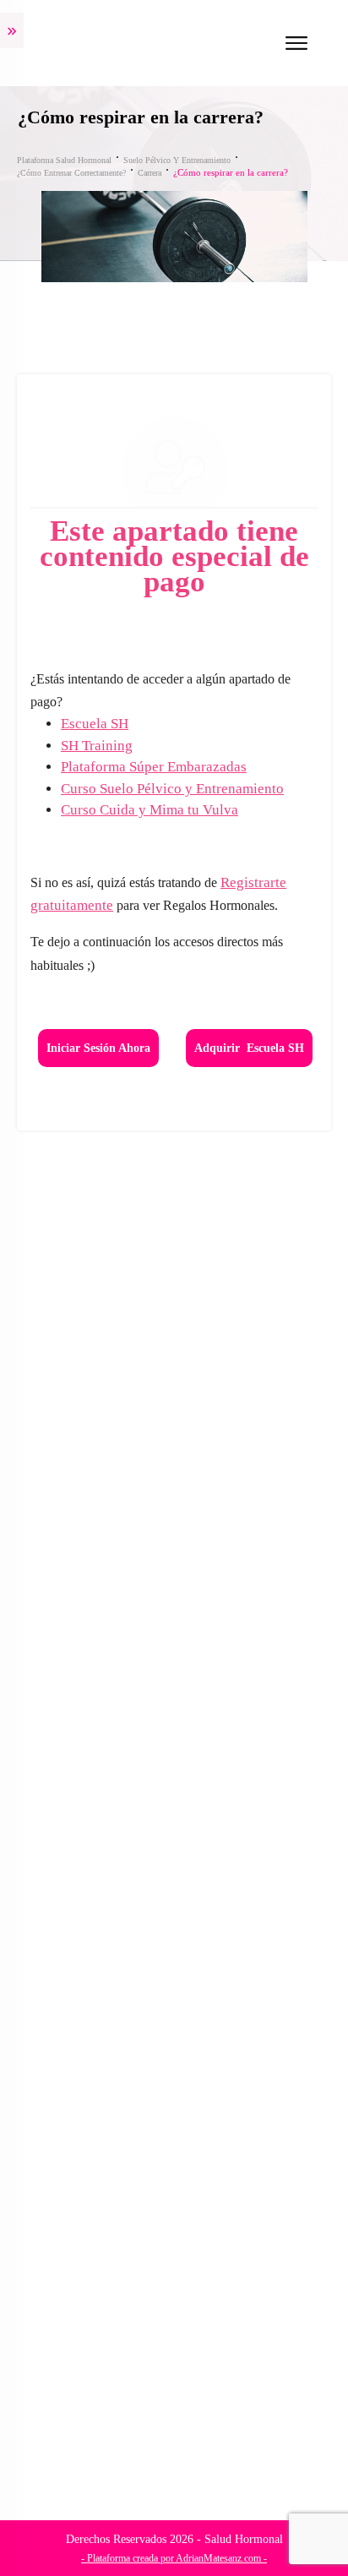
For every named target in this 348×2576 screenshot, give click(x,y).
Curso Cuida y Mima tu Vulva (150, 810)
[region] (174, 2424)
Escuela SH (95, 724)
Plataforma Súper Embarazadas (154, 767)
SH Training (97, 746)
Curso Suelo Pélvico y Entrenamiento (172, 789)
